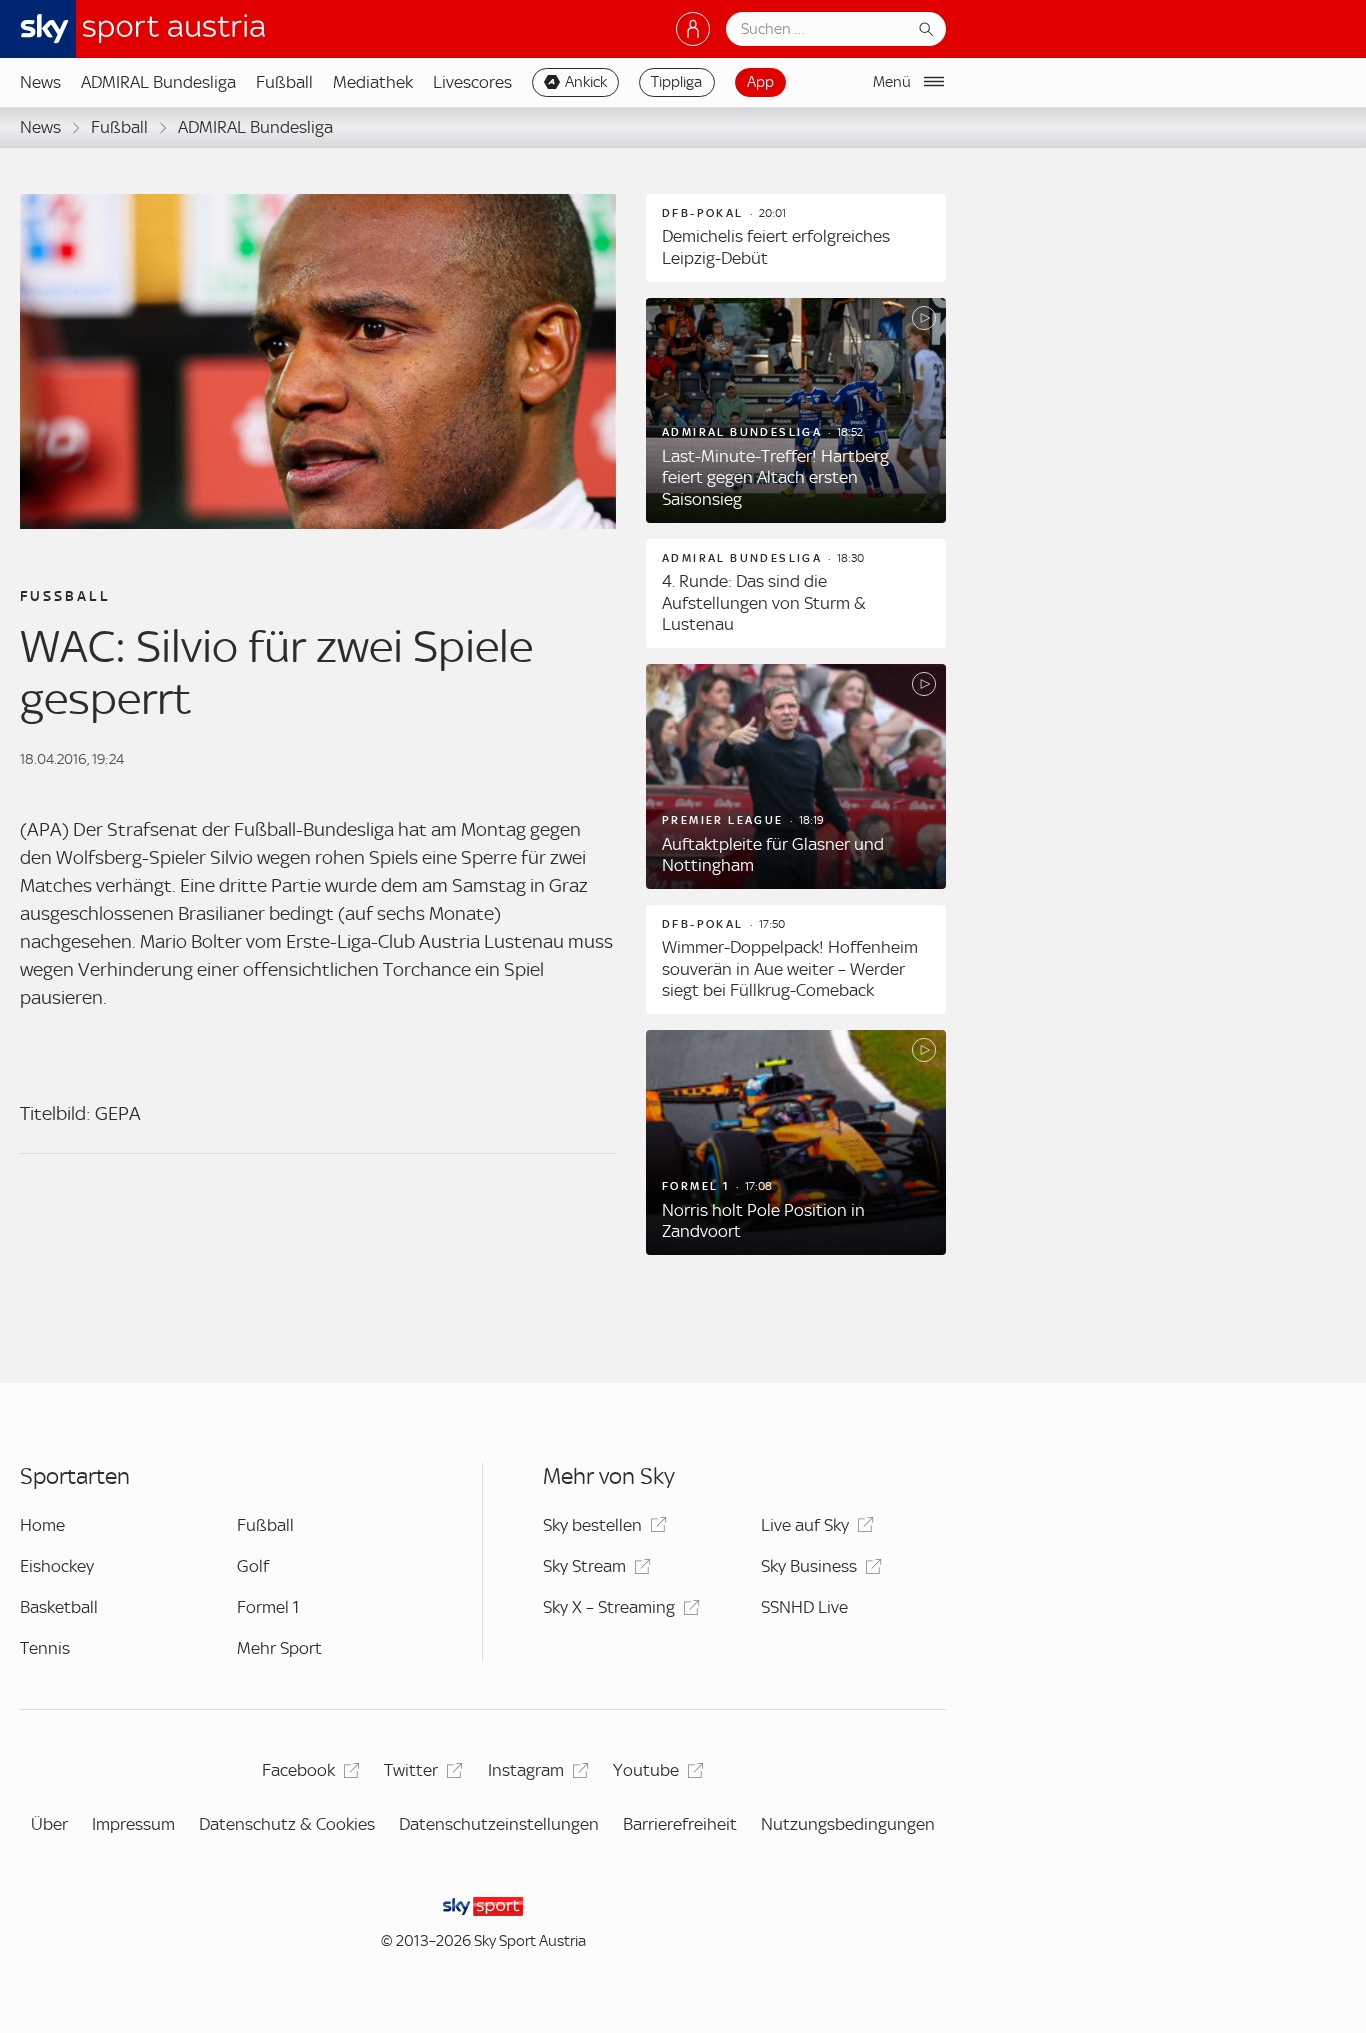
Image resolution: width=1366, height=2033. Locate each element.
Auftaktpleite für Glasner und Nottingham (773, 855)
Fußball (284, 82)
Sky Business (809, 1566)
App (760, 82)
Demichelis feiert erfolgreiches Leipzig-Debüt (776, 247)
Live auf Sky (805, 1525)
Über (49, 1824)
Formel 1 (268, 1607)
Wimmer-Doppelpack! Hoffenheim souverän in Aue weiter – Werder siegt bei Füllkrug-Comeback (790, 968)
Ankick (586, 82)
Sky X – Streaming (609, 1607)
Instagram (526, 1770)
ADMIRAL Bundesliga (158, 82)
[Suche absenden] (926, 29)
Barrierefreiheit (680, 1824)
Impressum (133, 1824)
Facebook (298, 1770)
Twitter (411, 1770)
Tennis (45, 1648)
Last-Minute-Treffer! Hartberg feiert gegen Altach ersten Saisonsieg (775, 477)
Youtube (646, 1770)
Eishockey (57, 1566)
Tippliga (676, 82)
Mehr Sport (279, 1648)
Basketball (59, 1607)
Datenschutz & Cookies (287, 1824)
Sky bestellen (592, 1525)
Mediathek (373, 82)
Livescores (472, 82)
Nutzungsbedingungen (848, 1824)
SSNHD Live (804, 1607)
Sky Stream (584, 1566)
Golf (253, 1566)
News (40, 82)
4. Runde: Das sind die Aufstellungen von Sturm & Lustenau (764, 602)
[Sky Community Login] (693, 29)
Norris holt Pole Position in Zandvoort (763, 1221)
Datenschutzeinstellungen (499, 1824)
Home (42, 1525)
